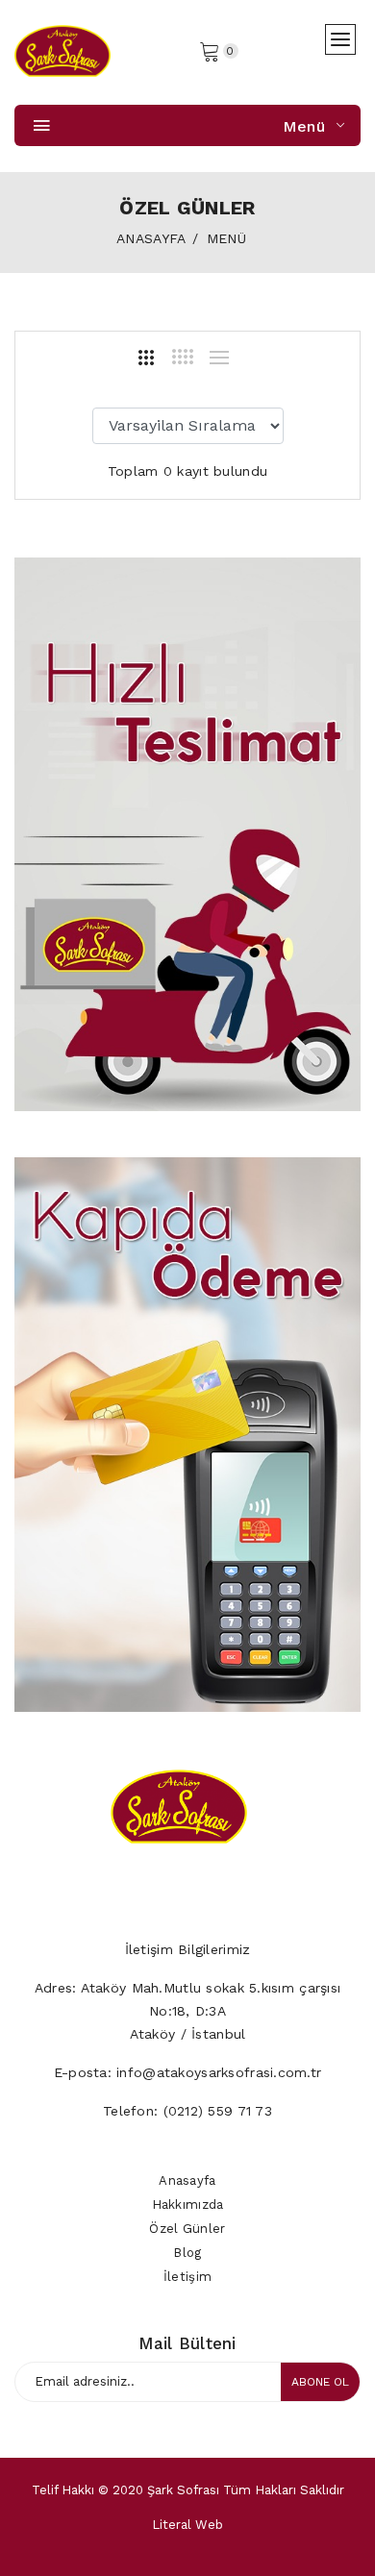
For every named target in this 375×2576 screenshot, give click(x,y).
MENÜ (226, 238)
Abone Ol (320, 2382)
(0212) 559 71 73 (218, 2111)
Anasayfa (187, 2180)
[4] (183, 357)
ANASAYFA (151, 238)
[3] (146, 358)
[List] (219, 358)
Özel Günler (187, 2229)
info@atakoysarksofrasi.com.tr (219, 2072)
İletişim (187, 2277)
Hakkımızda (188, 2204)
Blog (187, 2253)
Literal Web (187, 2525)
